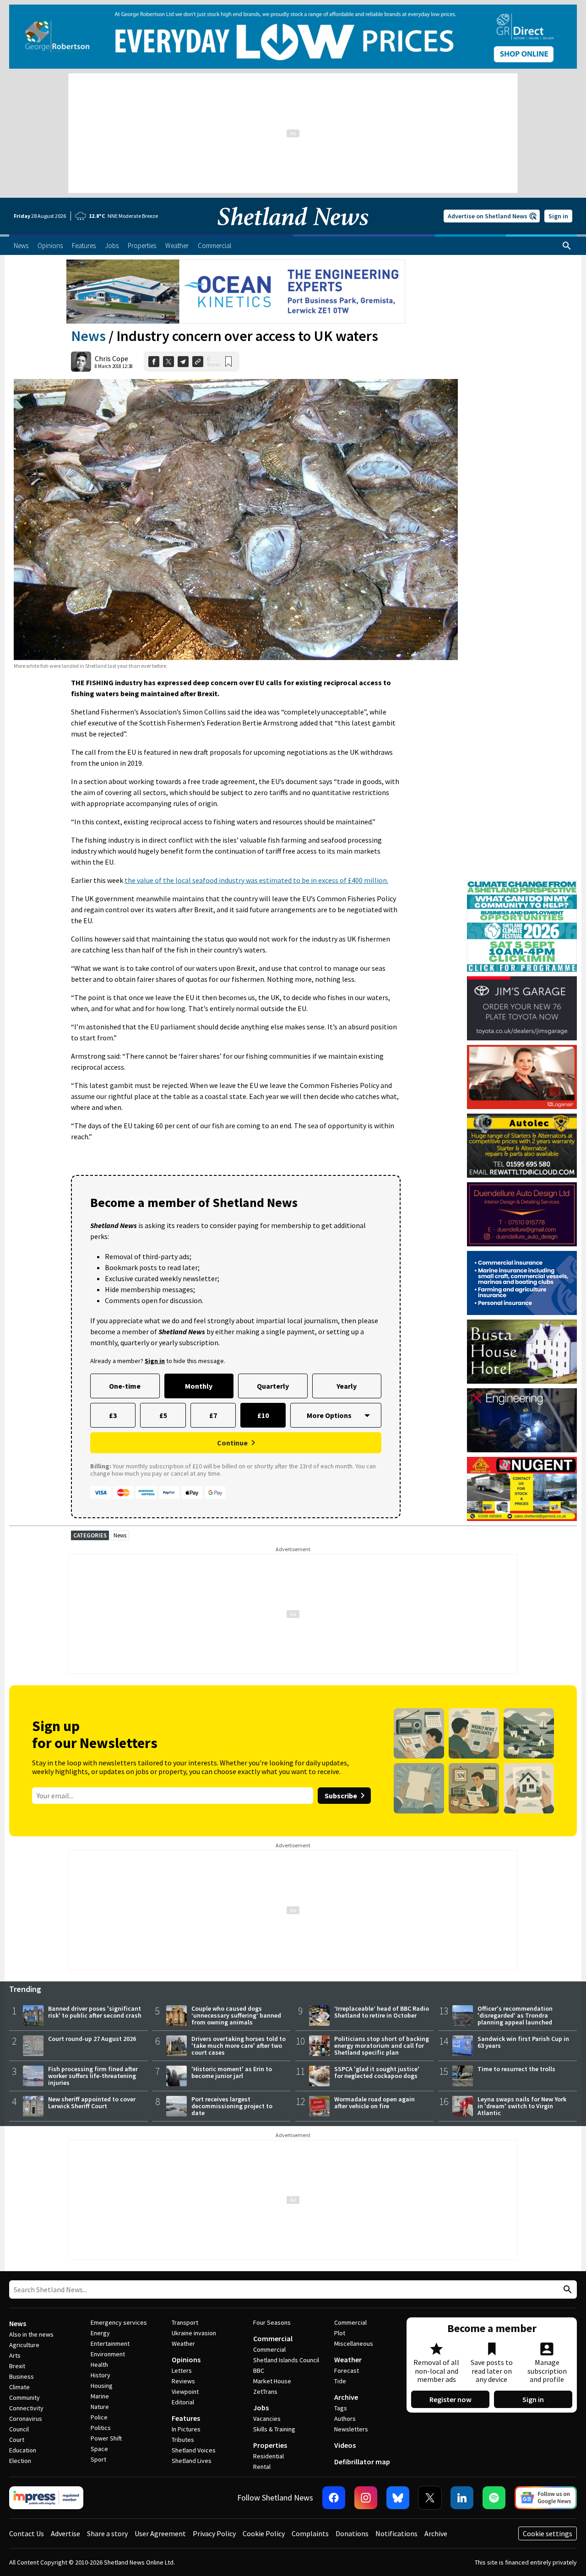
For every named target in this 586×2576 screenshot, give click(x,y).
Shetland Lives (192, 2461)
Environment (108, 2354)
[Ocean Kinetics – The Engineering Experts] (236, 292)
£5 (163, 1415)
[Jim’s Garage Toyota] (522, 1008)
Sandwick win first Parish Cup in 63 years (523, 2042)
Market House (272, 2381)
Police (99, 2417)
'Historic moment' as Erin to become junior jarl (232, 2072)
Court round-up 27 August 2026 (92, 2039)
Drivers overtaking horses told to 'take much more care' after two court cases (239, 2046)
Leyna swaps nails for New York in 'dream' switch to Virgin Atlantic (522, 2106)
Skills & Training (274, 2429)
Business (22, 2376)
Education (23, 2450)
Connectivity (26, 2408)
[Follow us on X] (430, 2498)
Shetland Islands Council (286, 2360)
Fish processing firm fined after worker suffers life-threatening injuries (93, 2076)
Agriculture (24, 2345)
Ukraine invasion (194, 2333)
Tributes (183, 2440)
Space (99, 2449)
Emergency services (119, 2322)
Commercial (273, 2338)
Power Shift (106, 2438)
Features (186, 2418)
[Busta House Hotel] (522, 1352)
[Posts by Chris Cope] (81, 362)
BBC (259, 2370)
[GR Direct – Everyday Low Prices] (293, 37)
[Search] (567, 246)
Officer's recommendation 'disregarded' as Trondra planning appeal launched (515, 2015)
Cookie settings (548, 2533)
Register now (450, 2399)
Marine (100, 2396)
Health (99, 2365)
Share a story (107, 2533)
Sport (98, 2459)
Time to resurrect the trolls (516, 2069)
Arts (15, 2355)
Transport (185, 2322)
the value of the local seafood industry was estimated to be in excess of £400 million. (256, 880)
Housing (102, 2386)
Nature (100, 2407)
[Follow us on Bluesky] (398, 2498)
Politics (101, 2428)
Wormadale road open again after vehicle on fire (374, 2102)
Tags (341, 2408)
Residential (269, 2456)
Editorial (183, 2402)
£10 (263, 1415)
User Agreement (160, 2533)
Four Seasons (272, 2322)
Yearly (347, 1386)
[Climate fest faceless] (522, 884)
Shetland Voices (194, 2450)
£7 (213, 1415)
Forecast (347, 2370)
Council (19, 2429)
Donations (352, 2533)
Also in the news (31, 2334)
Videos (345, 2445)
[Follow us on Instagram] (366, 2498)
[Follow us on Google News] (546, 2498)
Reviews (183, 2381)
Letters (182, 2370)
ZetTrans (265, 2392)
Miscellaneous (354, 2343)
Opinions (186, 2360)
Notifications (396, 2533)
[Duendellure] (522, 1214)
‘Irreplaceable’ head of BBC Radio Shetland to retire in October (382, 2012)
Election (20, 2461)
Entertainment (110, 2343)
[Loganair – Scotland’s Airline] (522, 1077)
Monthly (199, 1386)
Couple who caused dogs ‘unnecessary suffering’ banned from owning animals (236, 2015)
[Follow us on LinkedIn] (462, 2498)
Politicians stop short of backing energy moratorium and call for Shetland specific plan (382, 2046)
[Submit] (566, 2290)
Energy (100, 2333)
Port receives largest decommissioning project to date (232, 2106)
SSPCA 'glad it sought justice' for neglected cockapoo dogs (377, 2072)
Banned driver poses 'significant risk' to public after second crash (95, 2012)
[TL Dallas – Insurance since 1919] (522, 1283)
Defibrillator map (362, 2462)
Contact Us (27, 2533)
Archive (346, 2397)
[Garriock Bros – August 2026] (522, 1489)
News (88, 336)
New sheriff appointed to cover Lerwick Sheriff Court (92, 2102)
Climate (19, 2387)
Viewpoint (185, 2392)
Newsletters (351, 2429)
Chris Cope (111, 358)
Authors (345, 2419)
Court (17, 2440)
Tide (340, 2381)
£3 (113, 1415)
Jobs (261, 2408)
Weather (183, 2343)
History (100, 2375)
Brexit (17, 2366)
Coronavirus (26, 2419)
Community (24, 2397)
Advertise (65, 2533)
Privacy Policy (214, 2533)
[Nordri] (522, 1420)
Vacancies (267, 2419)
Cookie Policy (264, 2533)
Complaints (310, 2533)
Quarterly (273, 1386)
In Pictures (186, 2429)
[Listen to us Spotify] (494, 2498)
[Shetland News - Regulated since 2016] (46, 2498)
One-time (125, 1386)
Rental (262, 2467)
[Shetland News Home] (293, 232)
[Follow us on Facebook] (334, 2498)
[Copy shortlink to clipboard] (198, 362)
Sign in (558, 216)
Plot (340, 2333)
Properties (270, 2445)
